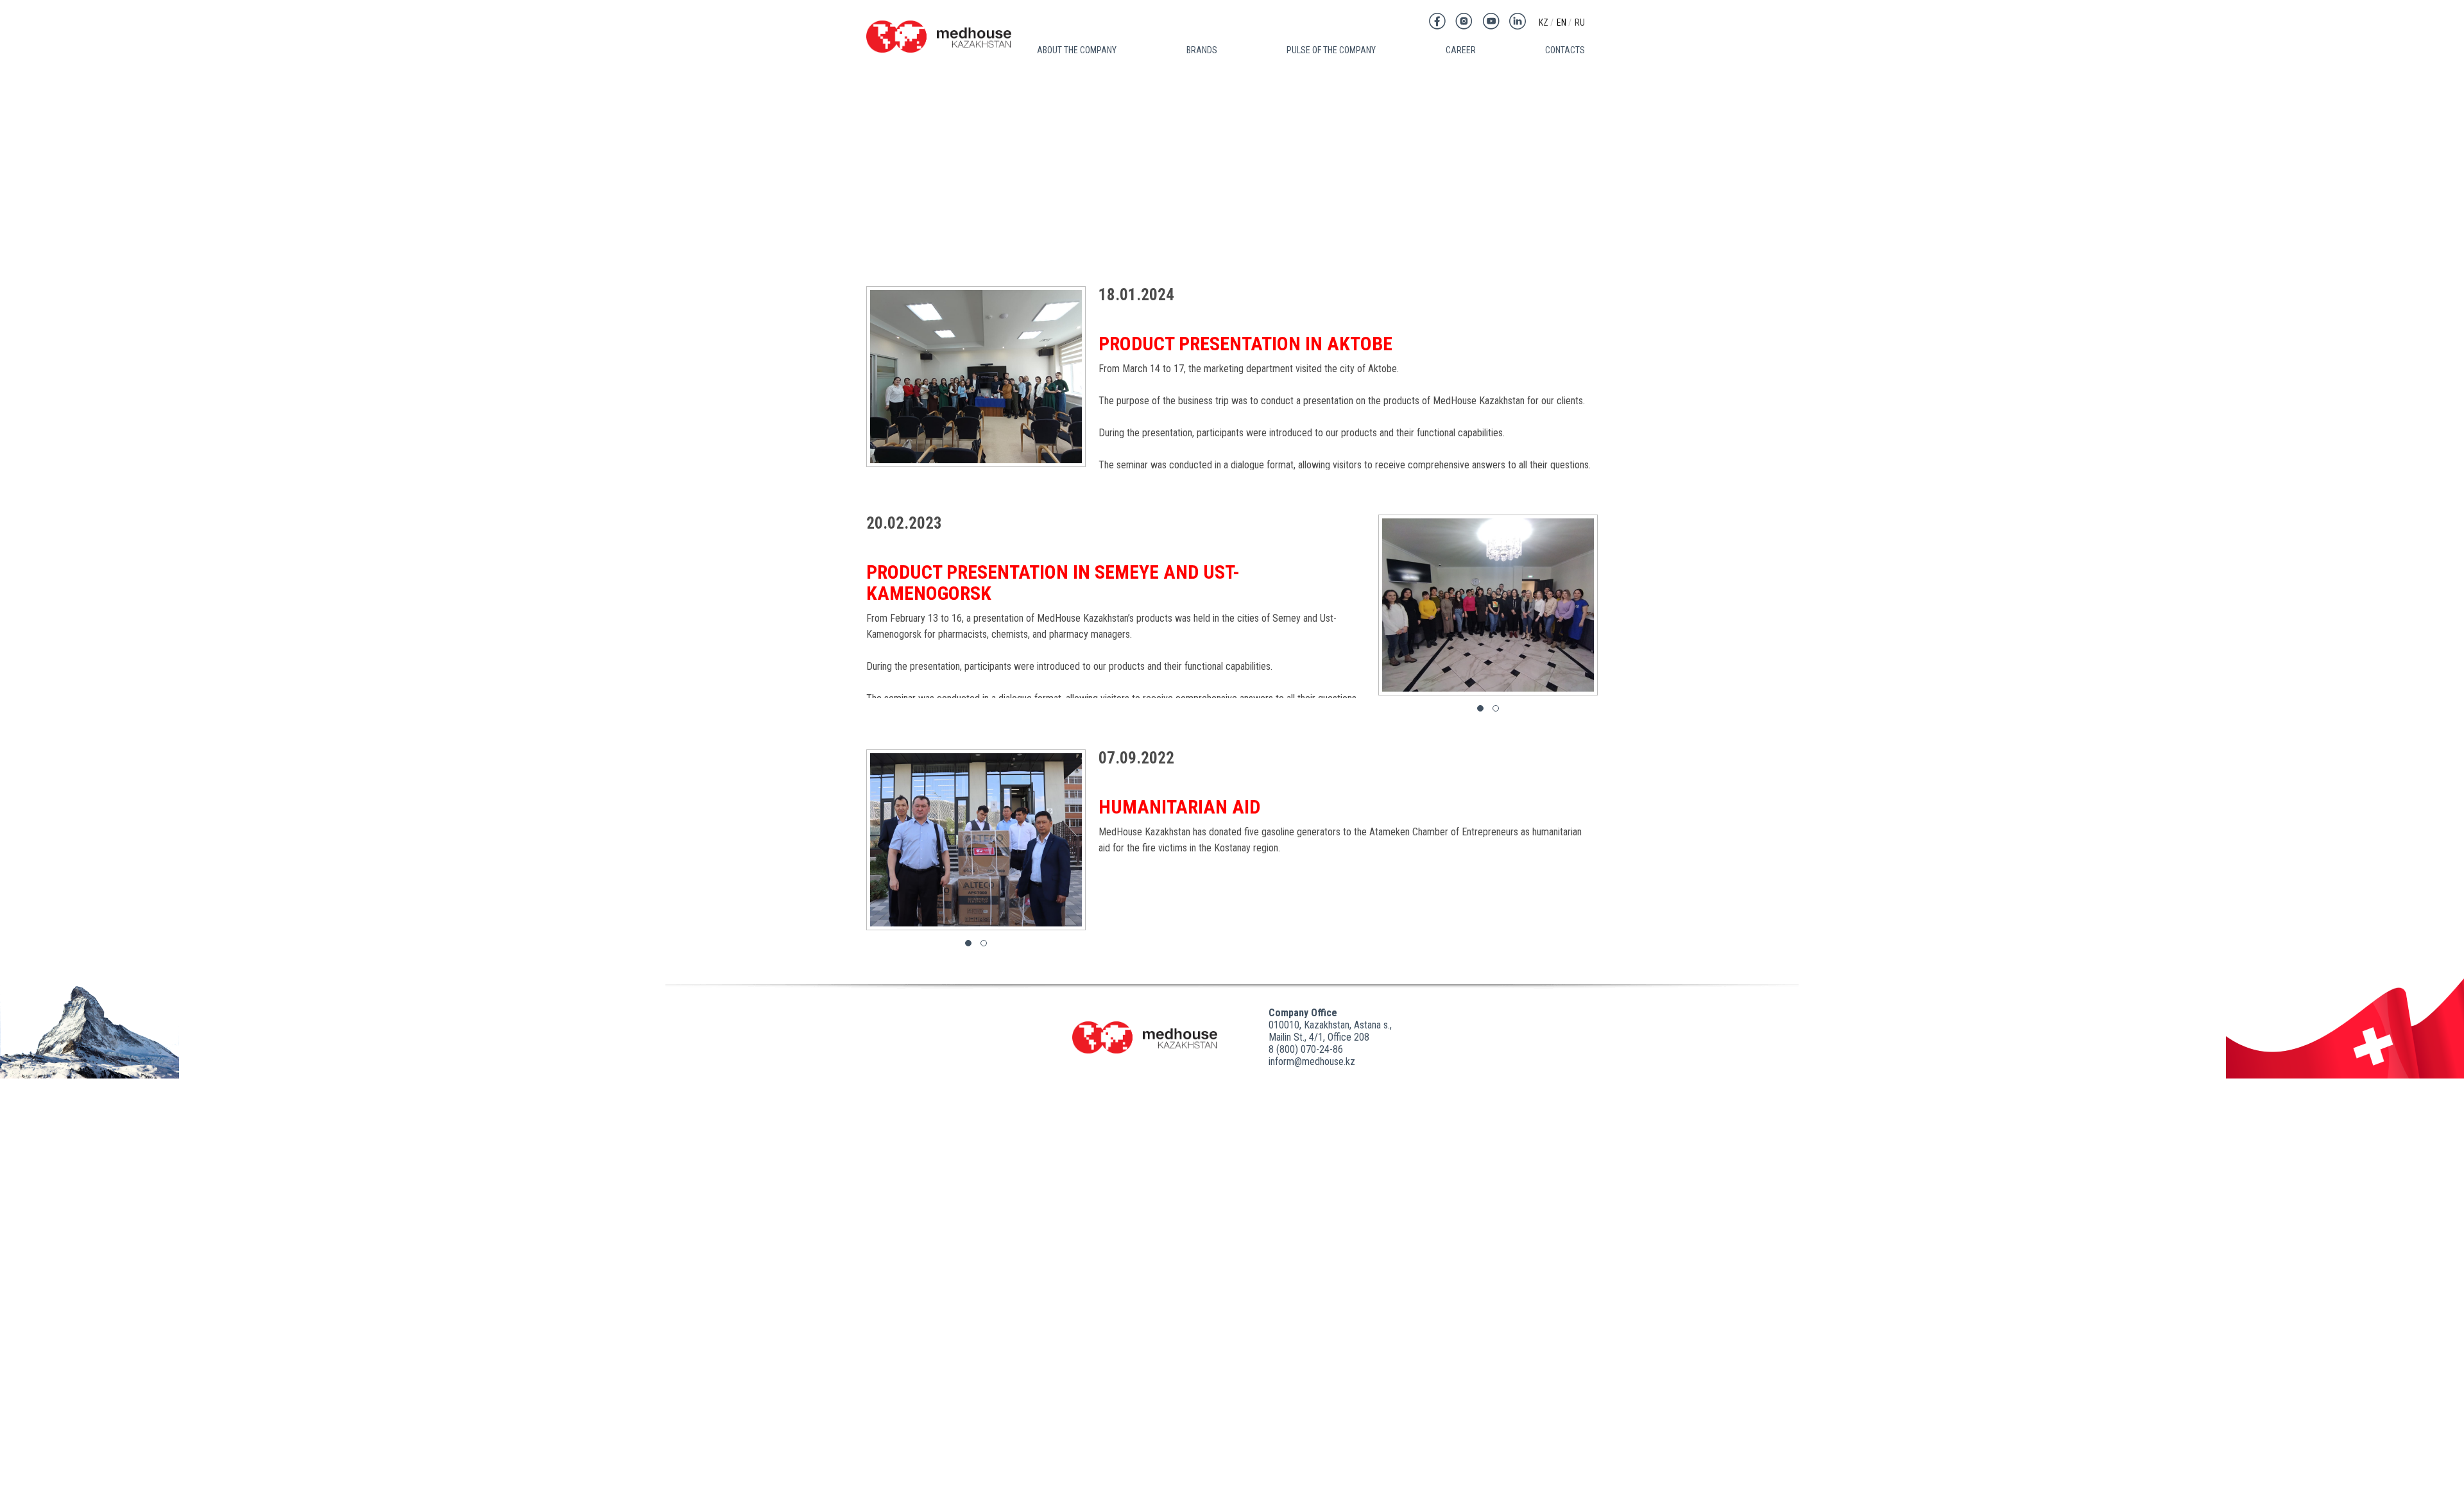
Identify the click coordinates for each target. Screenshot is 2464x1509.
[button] (1480, 708)
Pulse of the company (1331, 50)
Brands (1202, 50)
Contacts (1565, 50)
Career (1461, 50)
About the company (1077, 50)
